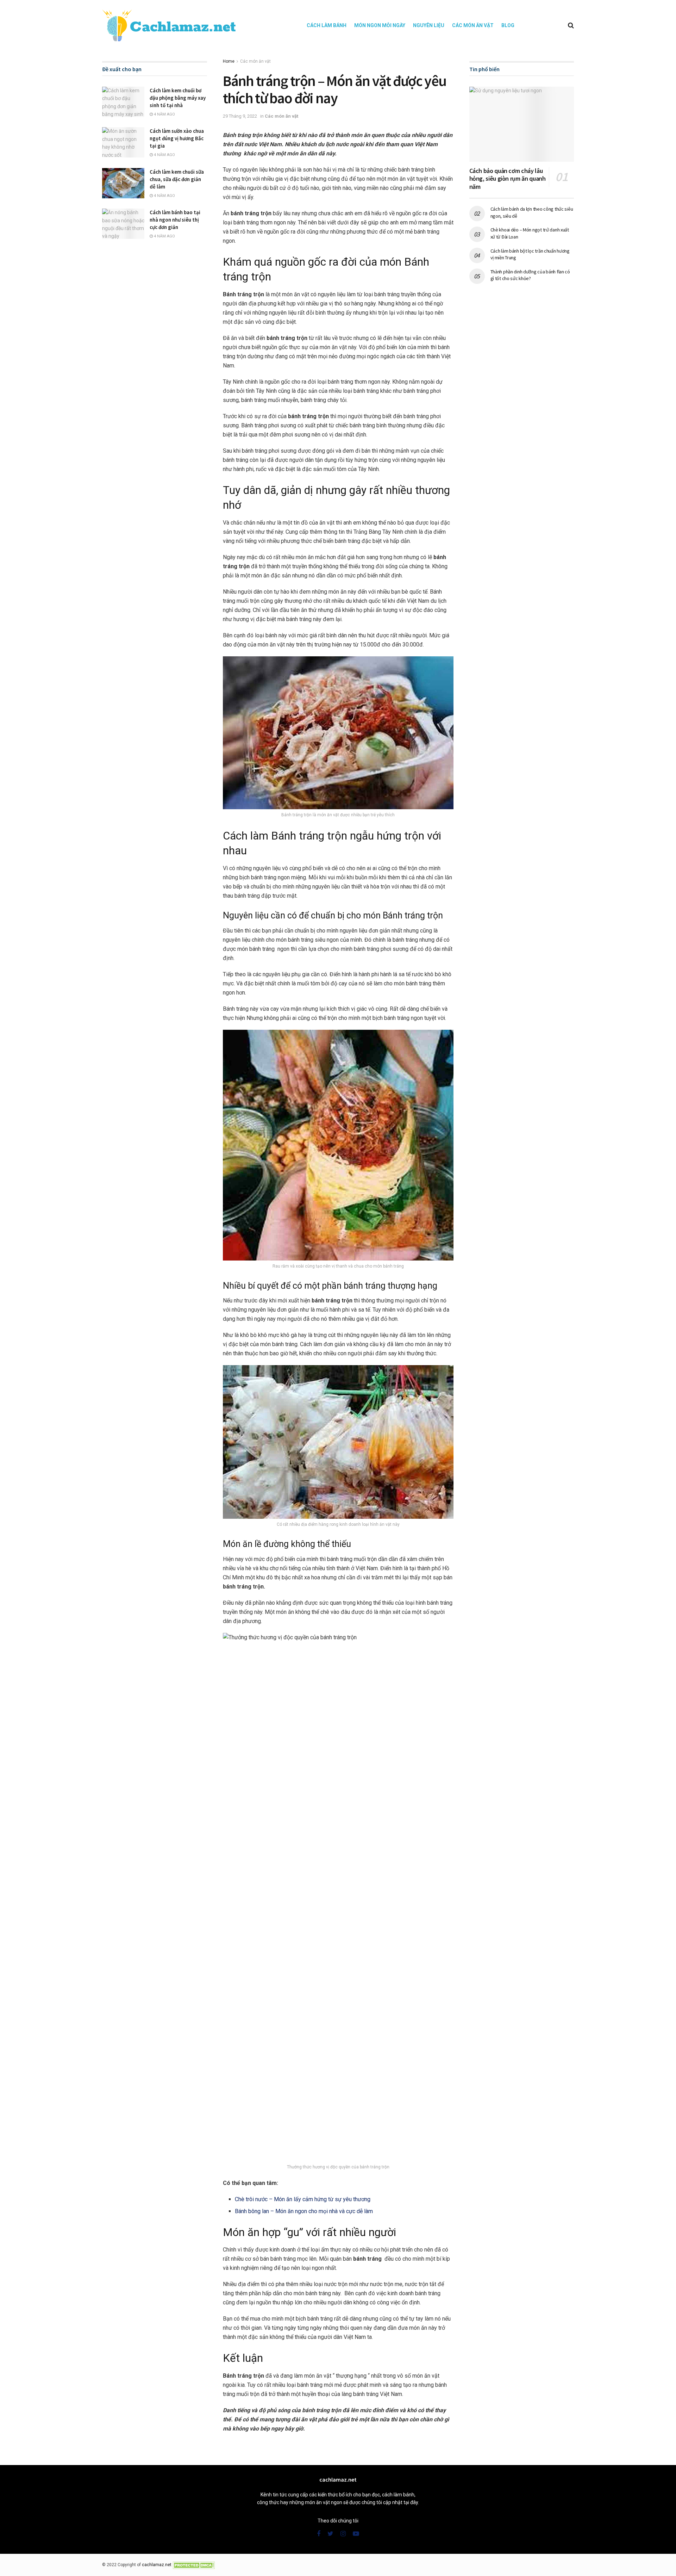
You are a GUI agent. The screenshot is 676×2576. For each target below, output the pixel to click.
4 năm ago (164, 114)
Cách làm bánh (327, 25)
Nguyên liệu (429, 25)
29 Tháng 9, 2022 (240, 116)
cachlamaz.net (157, 2565)
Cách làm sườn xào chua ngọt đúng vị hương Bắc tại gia (177, 138)
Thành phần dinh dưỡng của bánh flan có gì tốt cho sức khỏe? (530, 275)
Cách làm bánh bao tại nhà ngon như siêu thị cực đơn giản (175, 220)
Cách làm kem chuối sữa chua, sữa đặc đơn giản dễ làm (177, 179)
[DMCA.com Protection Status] (194, 2565)
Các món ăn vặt (473, 25)
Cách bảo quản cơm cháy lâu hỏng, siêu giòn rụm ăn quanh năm (508, 179)
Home (229, 61)
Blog (508, 25)
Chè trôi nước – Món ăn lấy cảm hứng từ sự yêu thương (303, 2199)
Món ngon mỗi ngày (380, 25)
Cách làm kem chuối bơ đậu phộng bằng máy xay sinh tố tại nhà (178, 98)
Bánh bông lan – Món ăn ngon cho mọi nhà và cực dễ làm (304, 2211)
